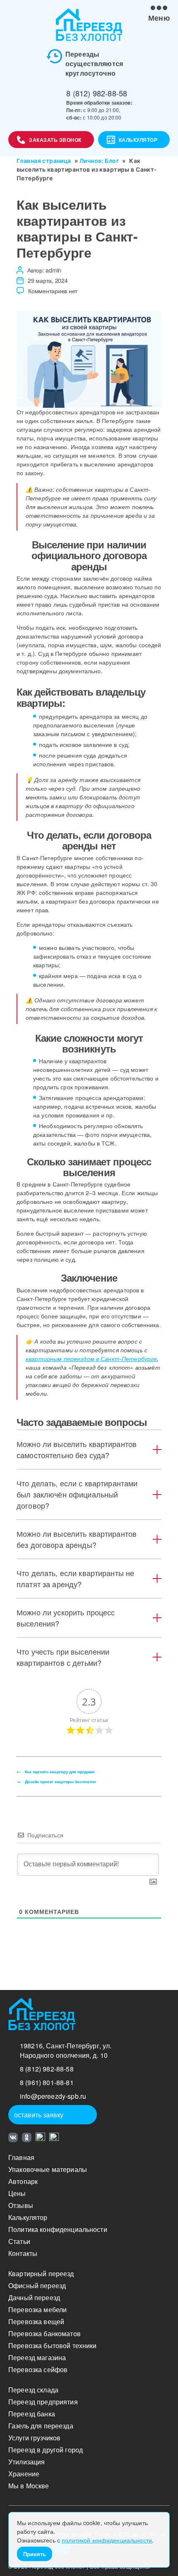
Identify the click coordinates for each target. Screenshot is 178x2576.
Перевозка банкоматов (44, 2333)
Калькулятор (138, 140)
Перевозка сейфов (38, 2369)
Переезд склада (33, 2390)
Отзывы (21, 2205)
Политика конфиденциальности (58, 2229)
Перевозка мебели (37, 2309)
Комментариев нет (53, 291)
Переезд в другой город (46, 2450)
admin (53, 270)
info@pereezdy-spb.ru (53, 2096)
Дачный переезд (34, 2297)
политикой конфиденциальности (107, 2540)
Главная (21, 2157)
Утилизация (26, 2462)
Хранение (24, 2474)
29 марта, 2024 (48, 280)
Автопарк (23, 2181)
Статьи (19, 2241)
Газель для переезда (41, 2426)
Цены (17, 2193)
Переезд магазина (37, 2357)
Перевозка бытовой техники (53, 2345)
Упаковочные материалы (48, 2169)
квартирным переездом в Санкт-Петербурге (91, 1359)
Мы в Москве (29, 2486)
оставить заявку (39, 2115)
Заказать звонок (55, 140)
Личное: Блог (99, 161)
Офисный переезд (37, 2285)
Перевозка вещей (36, 2321)
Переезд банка (32, 2414)
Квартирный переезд (41, 2273)
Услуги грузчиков (34, 2438)
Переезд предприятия (43, 2402)
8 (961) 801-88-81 (47, 2082)
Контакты (23, 2253)
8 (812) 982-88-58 (97, 93)
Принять (35, 2554)
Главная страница (44, 161)
